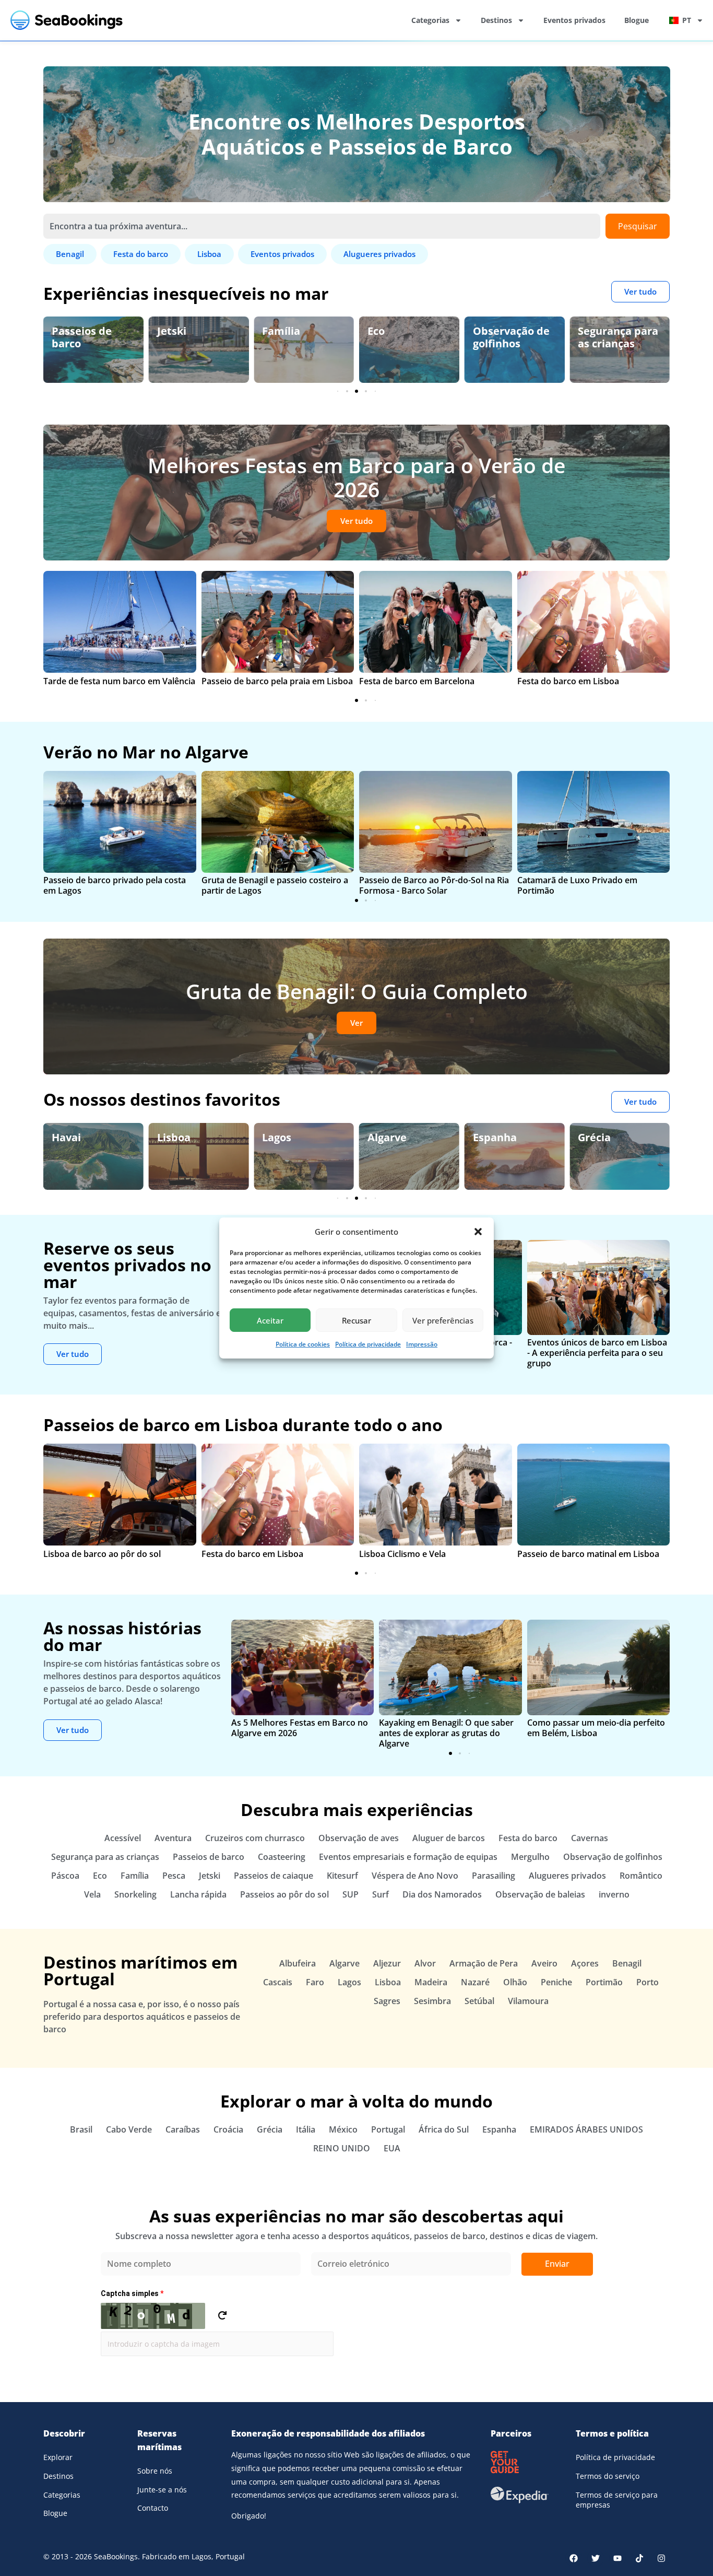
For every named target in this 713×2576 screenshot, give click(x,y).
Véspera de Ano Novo (415, 1876)
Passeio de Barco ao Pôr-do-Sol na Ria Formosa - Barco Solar (434, 885)
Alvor (425, 1963)
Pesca (174, 1876)
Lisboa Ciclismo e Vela (402, 1554)
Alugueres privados (567, 1876)
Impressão (422, 1344)
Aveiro (544, 1963)
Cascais (278, 1982)
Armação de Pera (484, 1963)
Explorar (58, 2457)
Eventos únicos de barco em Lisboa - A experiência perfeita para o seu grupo (597, 1353)
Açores (585, 1963)
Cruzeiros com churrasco (255, 1838)
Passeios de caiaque (274, 1876)
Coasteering (282, 1857)
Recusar (356, 1320)
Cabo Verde (129, 2129)
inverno (614, 1894)
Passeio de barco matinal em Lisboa (588, 1554)
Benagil (627, 1963)
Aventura (173, 1838)
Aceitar (270, 1320)
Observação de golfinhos (511, 337)
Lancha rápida (198, 1894)
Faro (315, 1982)
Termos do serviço (608, 2476)
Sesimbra (432, 2001)
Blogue (637, 20)
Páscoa (65, 1876)
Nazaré (475, 1982)
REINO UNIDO (342, 2148)
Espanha (495, 1137)
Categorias (430, 20)
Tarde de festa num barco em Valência (119, 681)
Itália (306, 2129)
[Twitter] (596, 2558)
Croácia (228, 2129)
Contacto (153, 2508)
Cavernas (590, 1838)
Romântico (641, 1876)
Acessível (123, 1838)
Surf (381, 1894)
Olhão (515, 1982)
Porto (647, 1982)
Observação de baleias (540, 1894)
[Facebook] (574, 2558)
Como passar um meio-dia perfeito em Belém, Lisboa (596, 1728)
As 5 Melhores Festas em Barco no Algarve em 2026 (300, 1728)
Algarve (387, 1137)
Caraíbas (183, 2129)
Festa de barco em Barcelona (417, 681)
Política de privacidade (368, 1344)
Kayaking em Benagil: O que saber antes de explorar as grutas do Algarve (446, 1733)
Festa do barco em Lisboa (568, 681)
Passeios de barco (82, 337)
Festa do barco (528, 1838)
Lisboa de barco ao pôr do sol (102, 1554)
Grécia (594, 1137)
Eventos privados (574, 20)
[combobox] (322, 226)
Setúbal (479, 2001)
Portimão (604, 1982)
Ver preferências (443, 1320)
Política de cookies (303, 1344)
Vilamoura (528, 2001)
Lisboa (174, 1137)
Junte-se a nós (162, 2490)
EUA (392, 2148)
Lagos (277, 1137)
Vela (92, 1894)
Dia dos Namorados (442, 1894)
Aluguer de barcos (449, 1838)
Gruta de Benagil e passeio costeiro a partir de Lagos (275, 885)
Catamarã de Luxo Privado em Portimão (577, 885)
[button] (478, 1232)
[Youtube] (617, 2558)
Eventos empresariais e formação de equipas (408, 1857)
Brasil (81, 2129)
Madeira (431, 1982)
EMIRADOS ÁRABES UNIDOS (586, 2129)
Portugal (388, 2129)
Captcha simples (132, 2293)
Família (281, 331)
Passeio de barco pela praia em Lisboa (277, 681)
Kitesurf (342, 1876)
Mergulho (530, 1857)
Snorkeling (135, 1894)
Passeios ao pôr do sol (284, 1894)
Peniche (556, 1982)
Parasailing (494, 1876)
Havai (66, 1137)
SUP (350, 1894)
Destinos (496, 20)
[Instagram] (661, 2558)
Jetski (172, 331)
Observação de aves (359, 1838)
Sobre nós (155, 2471)
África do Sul (444, 2129)
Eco (376, 331)
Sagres (387, 2001)
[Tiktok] (639, 2558)
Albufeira (298, 1963)
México (343, 2129)
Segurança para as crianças (618, 337)
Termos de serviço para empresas (617, 2500)
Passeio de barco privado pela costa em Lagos (115, 885)
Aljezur (387, 1963)
